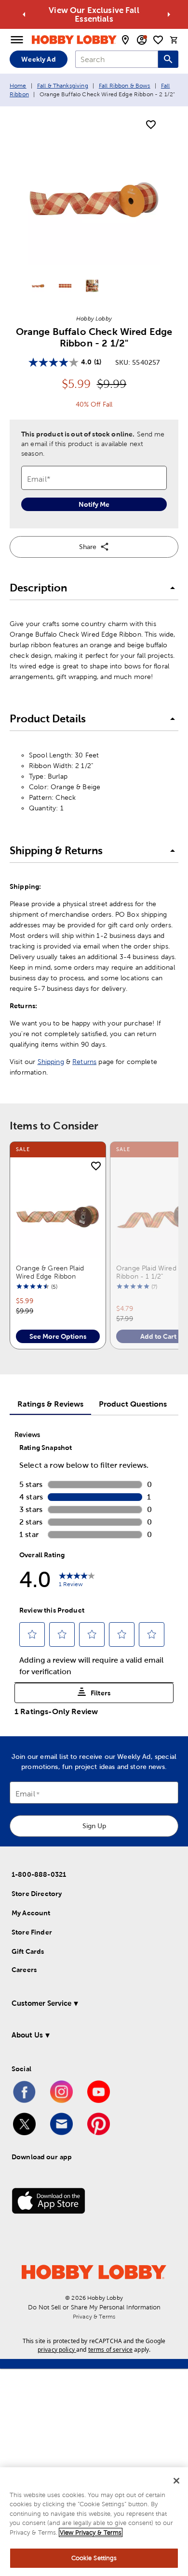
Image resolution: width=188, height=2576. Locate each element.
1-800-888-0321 (39, 1874)
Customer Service (41, 2003)
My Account (31, 1913)
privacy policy (56, 2350)
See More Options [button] (58, 1336)
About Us (27, 2035)
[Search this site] (168, 59)
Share (88, 547)
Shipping (51, 1062)
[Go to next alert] (169, 14)
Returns (84, 1062)
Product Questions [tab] (133, 1404)
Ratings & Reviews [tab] (50, 1404)
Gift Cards (28, 1951)
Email (25, 1794)
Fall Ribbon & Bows (125, 86)
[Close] (176, 2481)
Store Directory (37, 1894)
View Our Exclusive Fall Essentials (94, 14)
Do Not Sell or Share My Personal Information (94, 2307)
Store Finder (32, 1932)
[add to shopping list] (151, 125)
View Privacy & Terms (91, 2532)
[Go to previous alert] (24, 14)
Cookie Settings (94, 2558)
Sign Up (94, 1826)
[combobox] (117, 59)
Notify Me (94, 504)
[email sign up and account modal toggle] (142, 40)
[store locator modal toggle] (125, 40)
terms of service (110, 2350)
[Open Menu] (17, 40)
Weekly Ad (38, 59)
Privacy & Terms (94, 2317)
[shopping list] (158, 40)
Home (18, 86)
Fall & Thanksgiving (63, 86)
